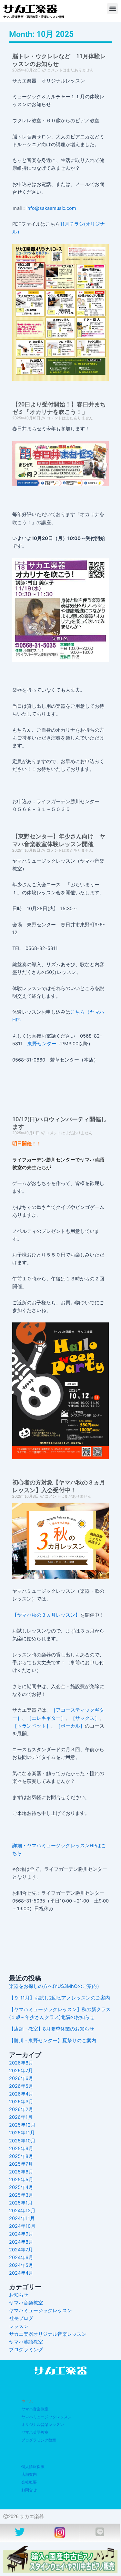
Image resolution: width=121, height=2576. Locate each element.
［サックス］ (85, 1718)
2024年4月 (21, 2273)
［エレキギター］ (46, 1718)
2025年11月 (22, 2133)
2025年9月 (21, 2149)
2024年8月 (21, 2242)
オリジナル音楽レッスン (43, 2425)
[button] (112, 9)
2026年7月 (21, 2071)
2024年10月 (22, 2226)
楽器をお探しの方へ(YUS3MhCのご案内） (55, 1986)
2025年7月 (21, 2164)
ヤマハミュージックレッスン (40, 2311)
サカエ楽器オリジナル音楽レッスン (48, 2334)
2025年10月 (22, 2141)
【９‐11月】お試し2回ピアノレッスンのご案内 (60, 1998)
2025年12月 (22, 2125)
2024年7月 (21, 2250)
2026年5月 (21, 2086)
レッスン (19, 2326)
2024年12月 (22, 2211)
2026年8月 (21, 2063)
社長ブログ (21, 2318)
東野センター (42, 1044)
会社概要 (29, 2482)
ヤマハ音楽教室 (26, 2303)
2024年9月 (21, 2234)
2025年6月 (21, 2172)
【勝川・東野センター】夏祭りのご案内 (53, 2041)
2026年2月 (21, 2109)
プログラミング (26, 2350)
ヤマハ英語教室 (26, 2342)
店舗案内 (29, 2474)
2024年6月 (21, 2258)
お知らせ (19, 2295)
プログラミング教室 (39, 2440)
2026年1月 (21, 2117)
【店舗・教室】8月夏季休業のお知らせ (52, 2029)
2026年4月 (21, 2094)
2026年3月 (21, 2102)
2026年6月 (21, 2078)
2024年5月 (21, 2265)
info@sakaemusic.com (51, 208)
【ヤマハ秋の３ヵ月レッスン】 (46, 1615)
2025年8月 (21, 2156)
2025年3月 (21, 2195)
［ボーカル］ (70, 1726)
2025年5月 (21, 2180)
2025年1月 (21, 2203)
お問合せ (29, 2490)
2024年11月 (22, 2218)
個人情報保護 (33, 2467)
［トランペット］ (32, 1726)
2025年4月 (21, 2187)
